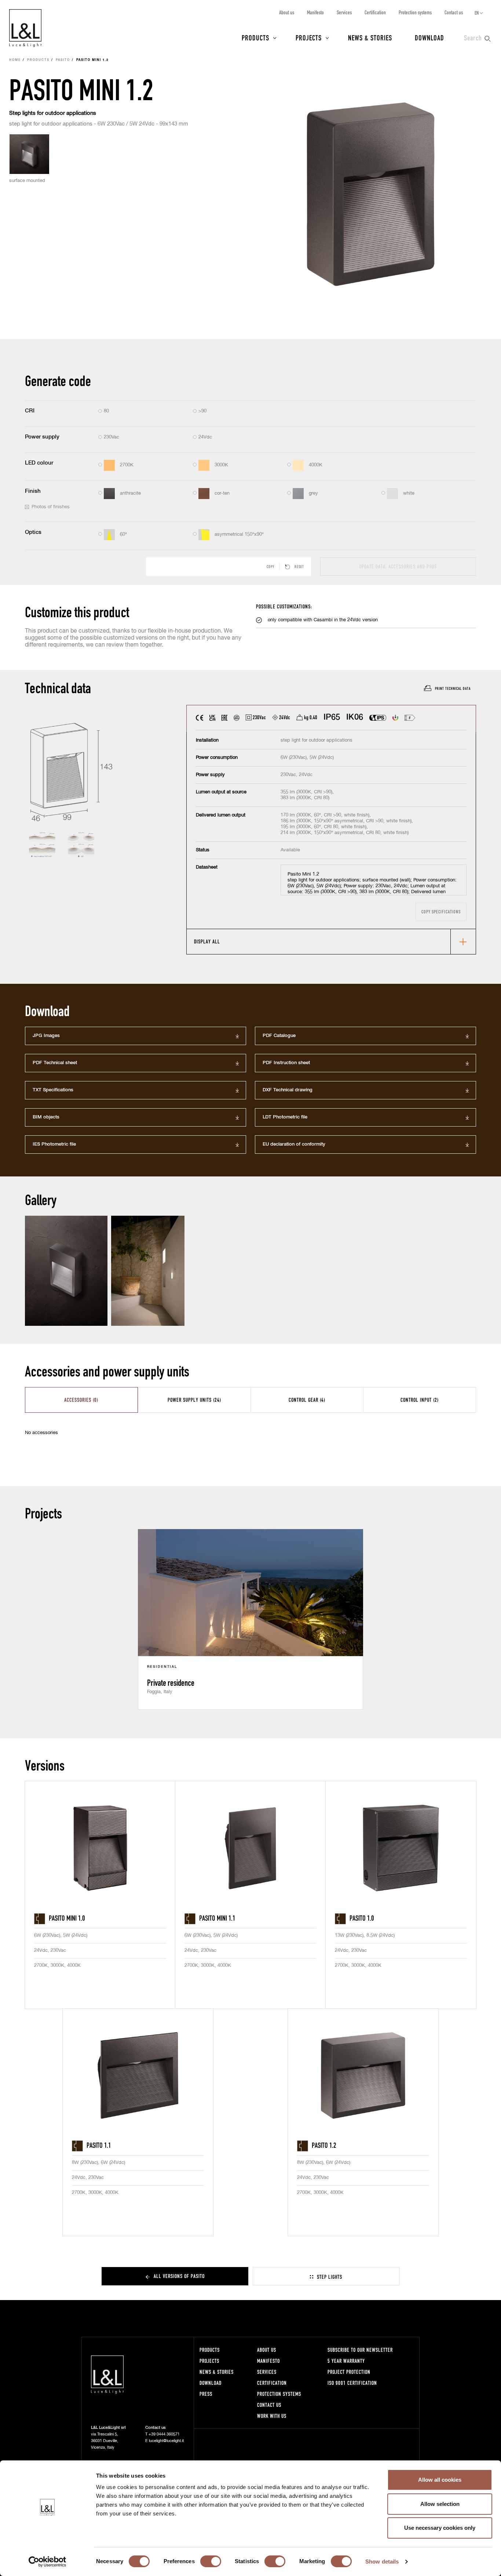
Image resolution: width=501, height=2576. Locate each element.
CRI (30, 411)
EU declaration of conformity (294, 1144)
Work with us (272, 2416)
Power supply (42, 437)
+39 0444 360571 (164, 2434)
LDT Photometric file (285, 1117)
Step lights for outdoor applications (53, 113)
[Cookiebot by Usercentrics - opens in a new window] (47, 2562)
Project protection (349, 2372)
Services (344, 12)
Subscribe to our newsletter (360, 2350)
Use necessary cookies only (440, 2528)
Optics (33, 532)
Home (15, 60)
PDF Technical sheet (55, 1063)
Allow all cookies (440, 2480)
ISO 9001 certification (352, 2383)
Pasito (63, 60)
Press (206, 2394)
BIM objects (46, 1117)
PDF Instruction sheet (286, 1063)
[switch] (211, 2561)
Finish (33, 491)
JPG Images (46, 1036)
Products (255, 37)
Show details (382, 2562)
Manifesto (315, 12)
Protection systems (415, 12)
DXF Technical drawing (288, 1090)
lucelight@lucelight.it (166, 2441)
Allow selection (440, 2504)
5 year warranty (346, 2361)
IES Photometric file (54, 1144)
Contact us (454, 12)
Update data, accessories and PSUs (398, 566)
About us (287, 12)
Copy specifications (441, 912)
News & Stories (370, 37)
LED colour (39, 463)
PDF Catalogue (279, 1036)
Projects (309, 37)
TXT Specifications (53, 1090)
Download (429, 37)
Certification (375, 12)
